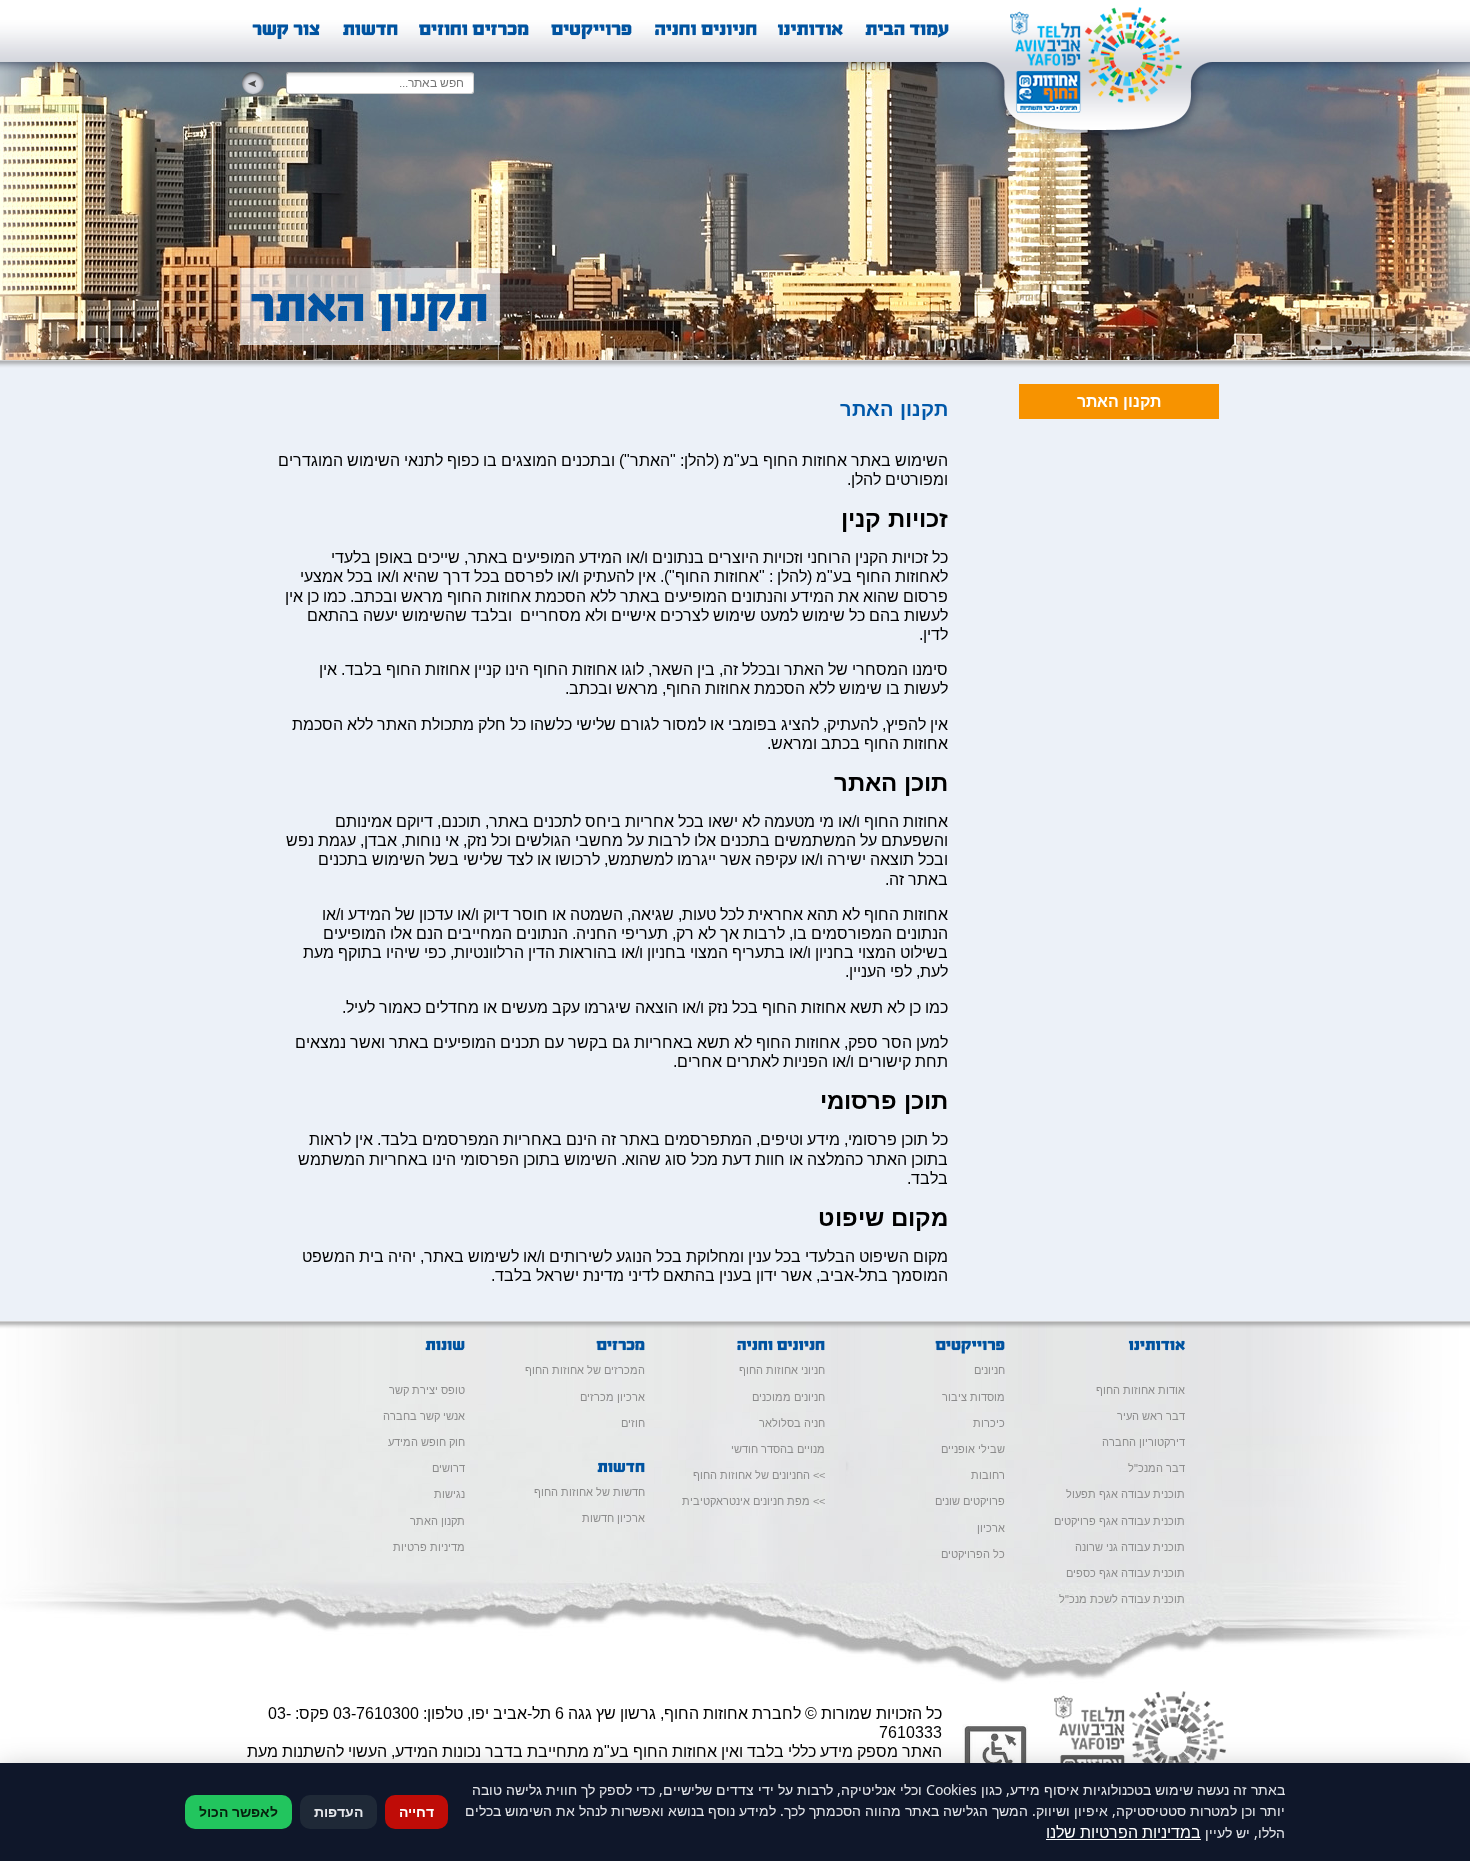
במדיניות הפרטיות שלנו (1123, 1832)
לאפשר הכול (238, 1811)
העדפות (338, 1811)
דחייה (416, 1811)
